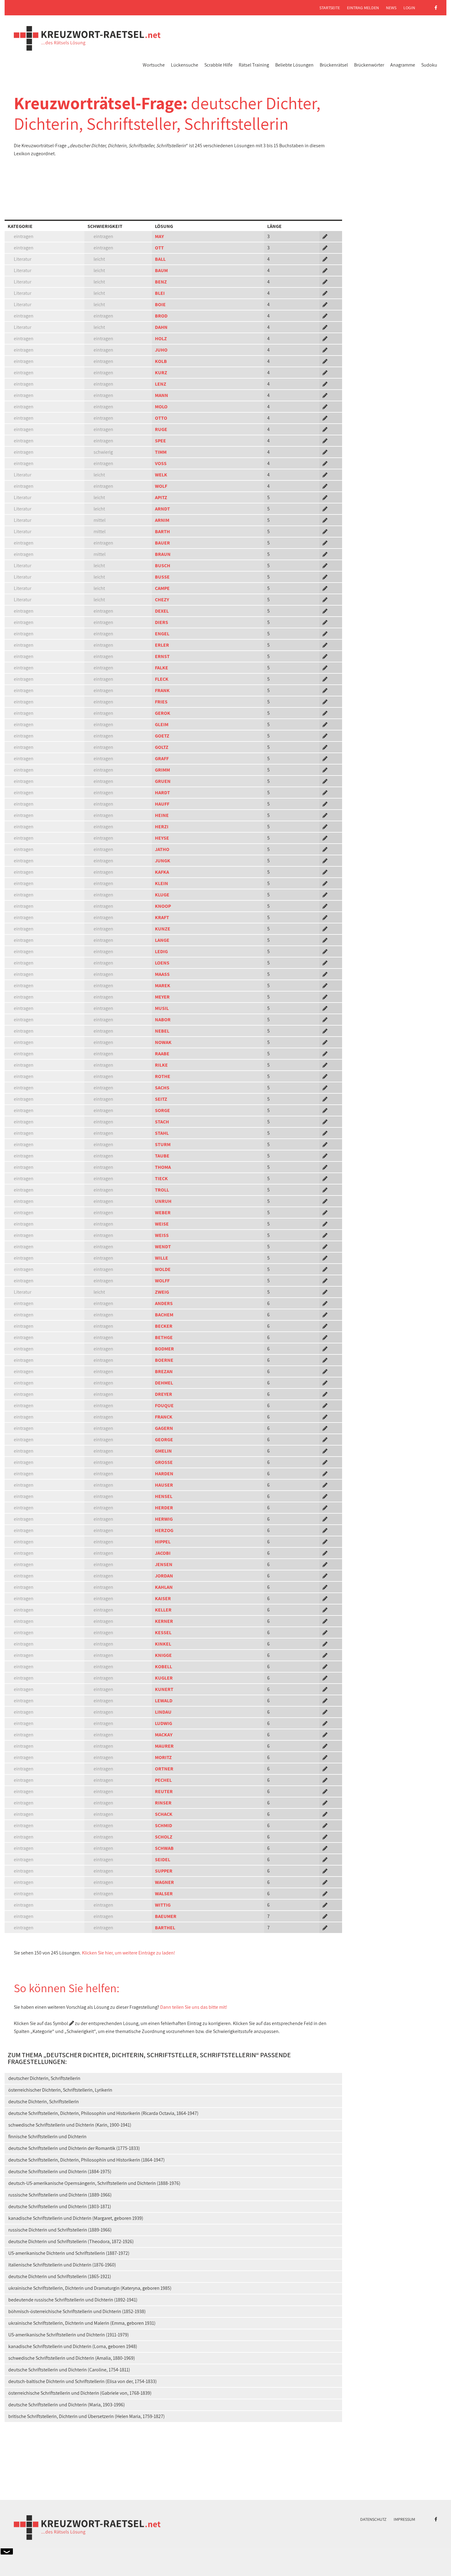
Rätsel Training (254, 65)
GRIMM (162, 770)
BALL (160, 259)
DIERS (162, 622)
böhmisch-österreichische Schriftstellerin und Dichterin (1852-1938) (77, 2311)
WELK (161, 475)
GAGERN (164, 1428)
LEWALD (164, 1701)
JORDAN (164, 1576)
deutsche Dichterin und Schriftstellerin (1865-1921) (60, 2276)
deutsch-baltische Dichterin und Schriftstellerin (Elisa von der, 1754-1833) (83, 2381)
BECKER (164, 1326)
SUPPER (164, 1871)
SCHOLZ (164, 1837)
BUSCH (163, 566)
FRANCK (164, 1417)
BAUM (161, 270)
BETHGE (164, 1337)
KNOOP (163, 906)
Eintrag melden (363, 8)
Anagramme (403, 65)
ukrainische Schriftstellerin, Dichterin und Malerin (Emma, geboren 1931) (82, 2323)
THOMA (163, 1167)
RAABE (162, 1054)
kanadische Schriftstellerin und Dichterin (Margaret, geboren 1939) (76, 2218)
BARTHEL (165, 1928)
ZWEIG (162, 1292)
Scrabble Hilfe (218, 65)
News (391, 8)
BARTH (162, 531)
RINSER (163, 1803)
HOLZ (161, 339)
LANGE (162, 940)
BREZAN (164, 1371)
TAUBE (162, 1156)
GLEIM (162, 724)
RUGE (161, 429)
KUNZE (163, 929)
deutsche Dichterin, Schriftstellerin (44, 2102)
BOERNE (164, 1360)
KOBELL (164, 1667)
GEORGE (164, 1440)
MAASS (162, 974)
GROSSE (164, 1462)
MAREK (163, 986)
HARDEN (164, 1474)
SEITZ (161, 1099)
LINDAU (163, 1712)
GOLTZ (162, 747)
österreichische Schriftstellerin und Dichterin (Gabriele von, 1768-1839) (80, 2393)
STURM (163, 1144)
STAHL (162, 1133)
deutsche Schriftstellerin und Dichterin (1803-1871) (60, 2206)
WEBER (163, 1213)
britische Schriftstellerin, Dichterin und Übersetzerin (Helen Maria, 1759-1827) (87, 2416)
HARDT (162, 793)
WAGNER (164, 1882)
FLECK (162, 679)
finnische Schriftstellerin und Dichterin (47, 2137)
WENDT (163, 1247)
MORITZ (163, 1757)
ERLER (162, 645)
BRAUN (163, 554)
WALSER (164, 1894)
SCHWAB (164, 1848)
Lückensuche (185, 65)
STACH (162, 1122)
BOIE (160, 304)
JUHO (161, 350)
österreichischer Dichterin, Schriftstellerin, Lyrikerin (60, 2090)
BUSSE (162, 577)
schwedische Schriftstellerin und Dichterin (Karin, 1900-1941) (70, 2125)
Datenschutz (373, 2519)
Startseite (330, 8)
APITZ (161, 497)
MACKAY (164, 1735)
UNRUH (163, 1201)
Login (409, 8)
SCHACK (164, 1814)
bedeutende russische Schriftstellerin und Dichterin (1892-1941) (73, 2300)
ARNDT (162, 509)
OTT (159, 248)
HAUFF (162, 804)
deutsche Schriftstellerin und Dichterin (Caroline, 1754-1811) (69, 2370)
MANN (162, 395)
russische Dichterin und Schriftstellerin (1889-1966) (60, 2230)
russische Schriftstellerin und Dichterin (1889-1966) (60, 2195)
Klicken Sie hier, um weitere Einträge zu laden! (129, 1953)
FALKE (162, 668)
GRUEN (163, 781)
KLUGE (162, 895)
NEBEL (162, 1031)
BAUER (162, 543)
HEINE (162, 815)
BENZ (161, 282)
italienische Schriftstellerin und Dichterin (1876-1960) (62, 2265)
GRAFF (162, 759)
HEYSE (162, 838)
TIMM (161, 452)
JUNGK (163, 861)
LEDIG (161, 951)
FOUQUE (164, 1405)
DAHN (161, 327)
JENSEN (164, 1564)
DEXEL (162, 611)
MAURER (164, 1746)
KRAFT (162, 917)
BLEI (160, 293)
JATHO (162, 849)
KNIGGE (163, 1655)
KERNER (164, 1621)
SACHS (162, 1088)
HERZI (162, 827)
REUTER (164, 1791)
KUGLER (164, 1678)
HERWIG (164, 1519)
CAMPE (162, 588)
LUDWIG (164, 1723)
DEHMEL (164, 1383)
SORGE (162, 1110)
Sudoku (429, 65)
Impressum (404, 2519)
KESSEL (163, 1633)
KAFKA (162, 872)
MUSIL (162, 1008)
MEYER (162, 997)
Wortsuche (154, 65)
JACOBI (163, 1553)
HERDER (164, 1508)
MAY (159, 236)
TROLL (162, 1190)
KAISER (163, 1598)
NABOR (163, 1020)
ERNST (162, 656)
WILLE (162, 1258)
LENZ (161, 384)
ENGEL (162, 634)
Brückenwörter (369, 65)
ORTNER (164, 1769)
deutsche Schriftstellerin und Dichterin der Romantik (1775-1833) (74, 2148)
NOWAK (163, 1042)
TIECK (161, 1178)
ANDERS (164, 1303)
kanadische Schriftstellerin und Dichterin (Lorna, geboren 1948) (73, 2346)
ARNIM (162, 520)
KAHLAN (164, 1587)
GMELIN (163, 1451)
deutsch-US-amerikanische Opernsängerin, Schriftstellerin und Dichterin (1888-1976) (94, 2183)
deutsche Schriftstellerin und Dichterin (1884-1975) (60, 2172)
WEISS (162, 1235)
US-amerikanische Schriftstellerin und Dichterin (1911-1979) (69, 2335)
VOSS (161, 463)
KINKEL (163, 1644)
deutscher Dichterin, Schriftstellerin (44, 2078)
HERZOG (164, 1530)
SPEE (160, 441)
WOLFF (162, 1281)
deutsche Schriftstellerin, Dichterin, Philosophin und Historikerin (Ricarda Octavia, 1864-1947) (103, 2113)
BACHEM (164, 1315)
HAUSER (164, 1485)
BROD (161, 316)
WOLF (161, 486)
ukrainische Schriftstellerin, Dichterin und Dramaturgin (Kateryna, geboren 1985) (90, 2288)
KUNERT (164, 1689)
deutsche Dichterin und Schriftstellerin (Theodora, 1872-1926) (71, 2241)
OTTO (161, 418)
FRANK (162, 690)
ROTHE (163, 1076)
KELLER (163, 1610)
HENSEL (164, 1496)
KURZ (161, 373)
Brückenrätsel (334, 65)
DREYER (164, 1394)
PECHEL (163, 1780)
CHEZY (162, 600)
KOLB (161, 361)
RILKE (161, 1065)
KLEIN (162, 883)
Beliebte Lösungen (294, 65)
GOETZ (162, 736)
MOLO (161, 407)
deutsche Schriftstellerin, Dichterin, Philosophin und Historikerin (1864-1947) (87, 2160)
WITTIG (163, 1905)
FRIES (161, 702)
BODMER (164, 1349)
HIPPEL (163, 1542)
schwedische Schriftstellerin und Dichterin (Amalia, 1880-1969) (72, 2358)
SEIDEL (163, 1860)
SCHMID (164, 1825)
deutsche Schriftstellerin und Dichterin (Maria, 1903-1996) (67, 2405)
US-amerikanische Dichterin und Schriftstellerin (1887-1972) (69, 2253)
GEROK (163, 713)
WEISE (162, 1224)
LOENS (162, 963)
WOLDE (163, 1269)
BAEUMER (166, 1916)
